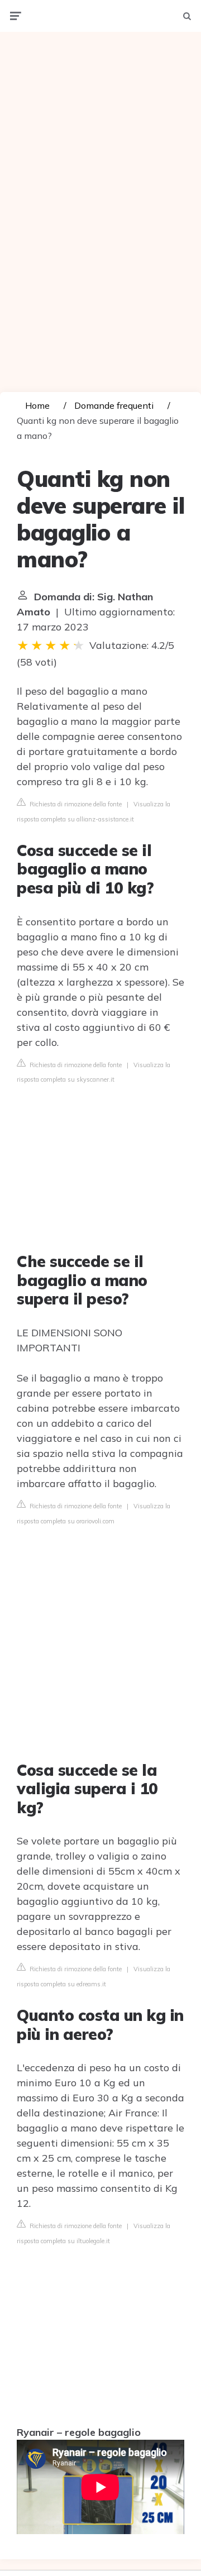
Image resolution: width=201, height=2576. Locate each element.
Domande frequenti (114, 405)
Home (37, 405)
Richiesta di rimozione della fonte (75, 804)
